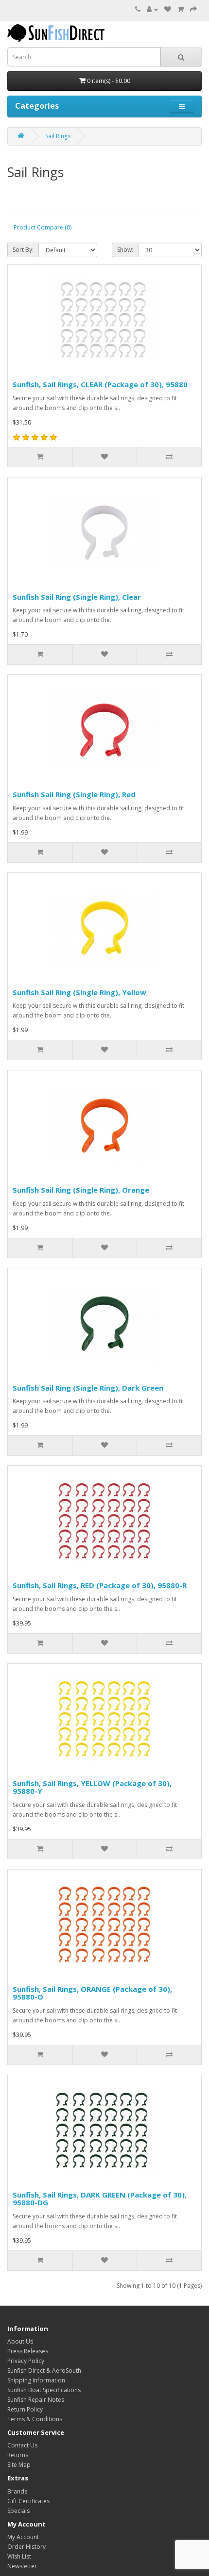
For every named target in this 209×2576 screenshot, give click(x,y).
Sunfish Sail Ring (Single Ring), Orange (81, 1190)
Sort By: (23, 250)
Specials (18, 2511)
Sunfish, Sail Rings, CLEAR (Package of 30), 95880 (100, 384)
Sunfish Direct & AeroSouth (44, 2371)
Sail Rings (58, 136)
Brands (17, 2491)
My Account (23, 2537)
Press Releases (28, 2351)
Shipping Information (36, 2380)
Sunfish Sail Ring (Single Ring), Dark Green (88, 1388)
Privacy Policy (26, 2361)
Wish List (19, 2556)
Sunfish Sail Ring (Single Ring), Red (74, 794)
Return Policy (25, 2409)
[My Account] (152, 9)
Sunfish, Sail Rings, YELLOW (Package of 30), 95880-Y (92, 1787)
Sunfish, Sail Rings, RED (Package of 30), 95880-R (100, 1585)
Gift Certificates (28, 2501)
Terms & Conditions (35, 2419)
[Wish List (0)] (168, 9)
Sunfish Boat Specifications (44, 2390)
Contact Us (22, 2445)
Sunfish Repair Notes (36, 2400)
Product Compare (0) (43, 227)
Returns (18, 2455)
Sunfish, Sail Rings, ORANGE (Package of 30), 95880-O (92, 1993)
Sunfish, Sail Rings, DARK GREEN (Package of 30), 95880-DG (100, 2199)
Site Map (19, 2465)
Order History (26, 2547)
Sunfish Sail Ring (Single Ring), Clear (77, 597)
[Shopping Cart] (181, 9)
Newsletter (22, 2566)
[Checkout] (193, 9)
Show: (125, 250)
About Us (20, 2341)
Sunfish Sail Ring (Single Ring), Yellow (79, 992)
